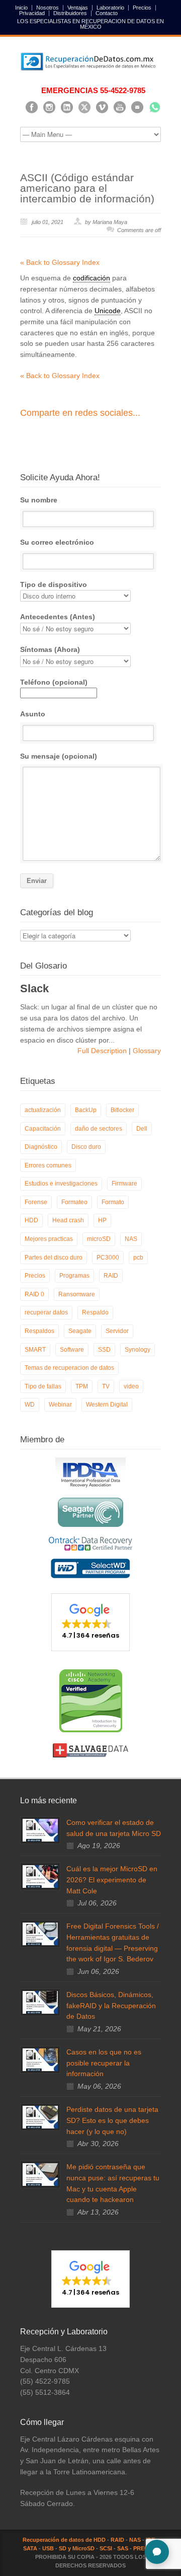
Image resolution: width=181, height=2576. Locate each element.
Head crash (68, 1220)
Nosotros (48, 8)
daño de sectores (99, 1129)
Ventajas (78, 8)
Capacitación (43, 1129)
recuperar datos (46, 1312)
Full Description (103, 1051)
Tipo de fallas (43, 1386)
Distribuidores (70, 13)
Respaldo (95, 1312)
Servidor (117, 1331)
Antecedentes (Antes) (58, 617)
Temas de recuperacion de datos (69, 1368)
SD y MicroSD (77, 2548)
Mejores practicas (49, 1239)
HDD (31, 1220)
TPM (82, 1386)
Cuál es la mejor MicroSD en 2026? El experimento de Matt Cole (112, 1880)
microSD (99, 1239)
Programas (74, 1276)
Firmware (124, 1184)
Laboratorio (110, 8)
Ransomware (77, 1294)
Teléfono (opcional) (54, 682)
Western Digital (107, 1405)
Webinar (60, 1405)
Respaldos (39, 1331)
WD (30, 1405)
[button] (90, 1622)
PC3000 (108, 1258)
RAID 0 (34, 1294)
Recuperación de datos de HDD (64, 2540)
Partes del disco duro (54, 1258)
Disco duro (86, 1147)
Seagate (80, 1331)
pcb (138, 1258)
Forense (36, 1202)
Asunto (33, 714)
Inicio (21, 8)
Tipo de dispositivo (54, 584)
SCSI (106, 2548)
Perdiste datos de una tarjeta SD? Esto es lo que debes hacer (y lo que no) (112, 2120)
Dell (142, 1129)
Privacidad (32, 13)
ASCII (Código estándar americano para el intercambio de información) (87, 188)
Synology (138, 1350)
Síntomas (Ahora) (50, 649)
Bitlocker (122, 1110)
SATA (30, 2548)
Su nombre (39, 500)
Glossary (146, 1051)
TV (106, 1386)
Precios (142, 8)
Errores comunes (48, 1165)
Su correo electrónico (57, 542)
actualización (43, 1110)
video (131, 1386)
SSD (104, 1350)
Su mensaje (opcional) (59, 756)
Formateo (74, 1202)
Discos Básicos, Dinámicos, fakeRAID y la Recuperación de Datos (111, 2005)
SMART (35, 1350)
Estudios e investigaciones (61, 1184)
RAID (111, 1276)
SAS (123, 2548)
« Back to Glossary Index (60, 262)
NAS (131, 1239)
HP (102, 1220)
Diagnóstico (41, 1147)
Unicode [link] (108, 311)
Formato (113, 1202)
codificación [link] (92, 278)
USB (48, 2548)
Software (72, 1350)
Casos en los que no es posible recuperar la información (104, 2063)
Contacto (107, 13)
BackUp (86, 1110)
